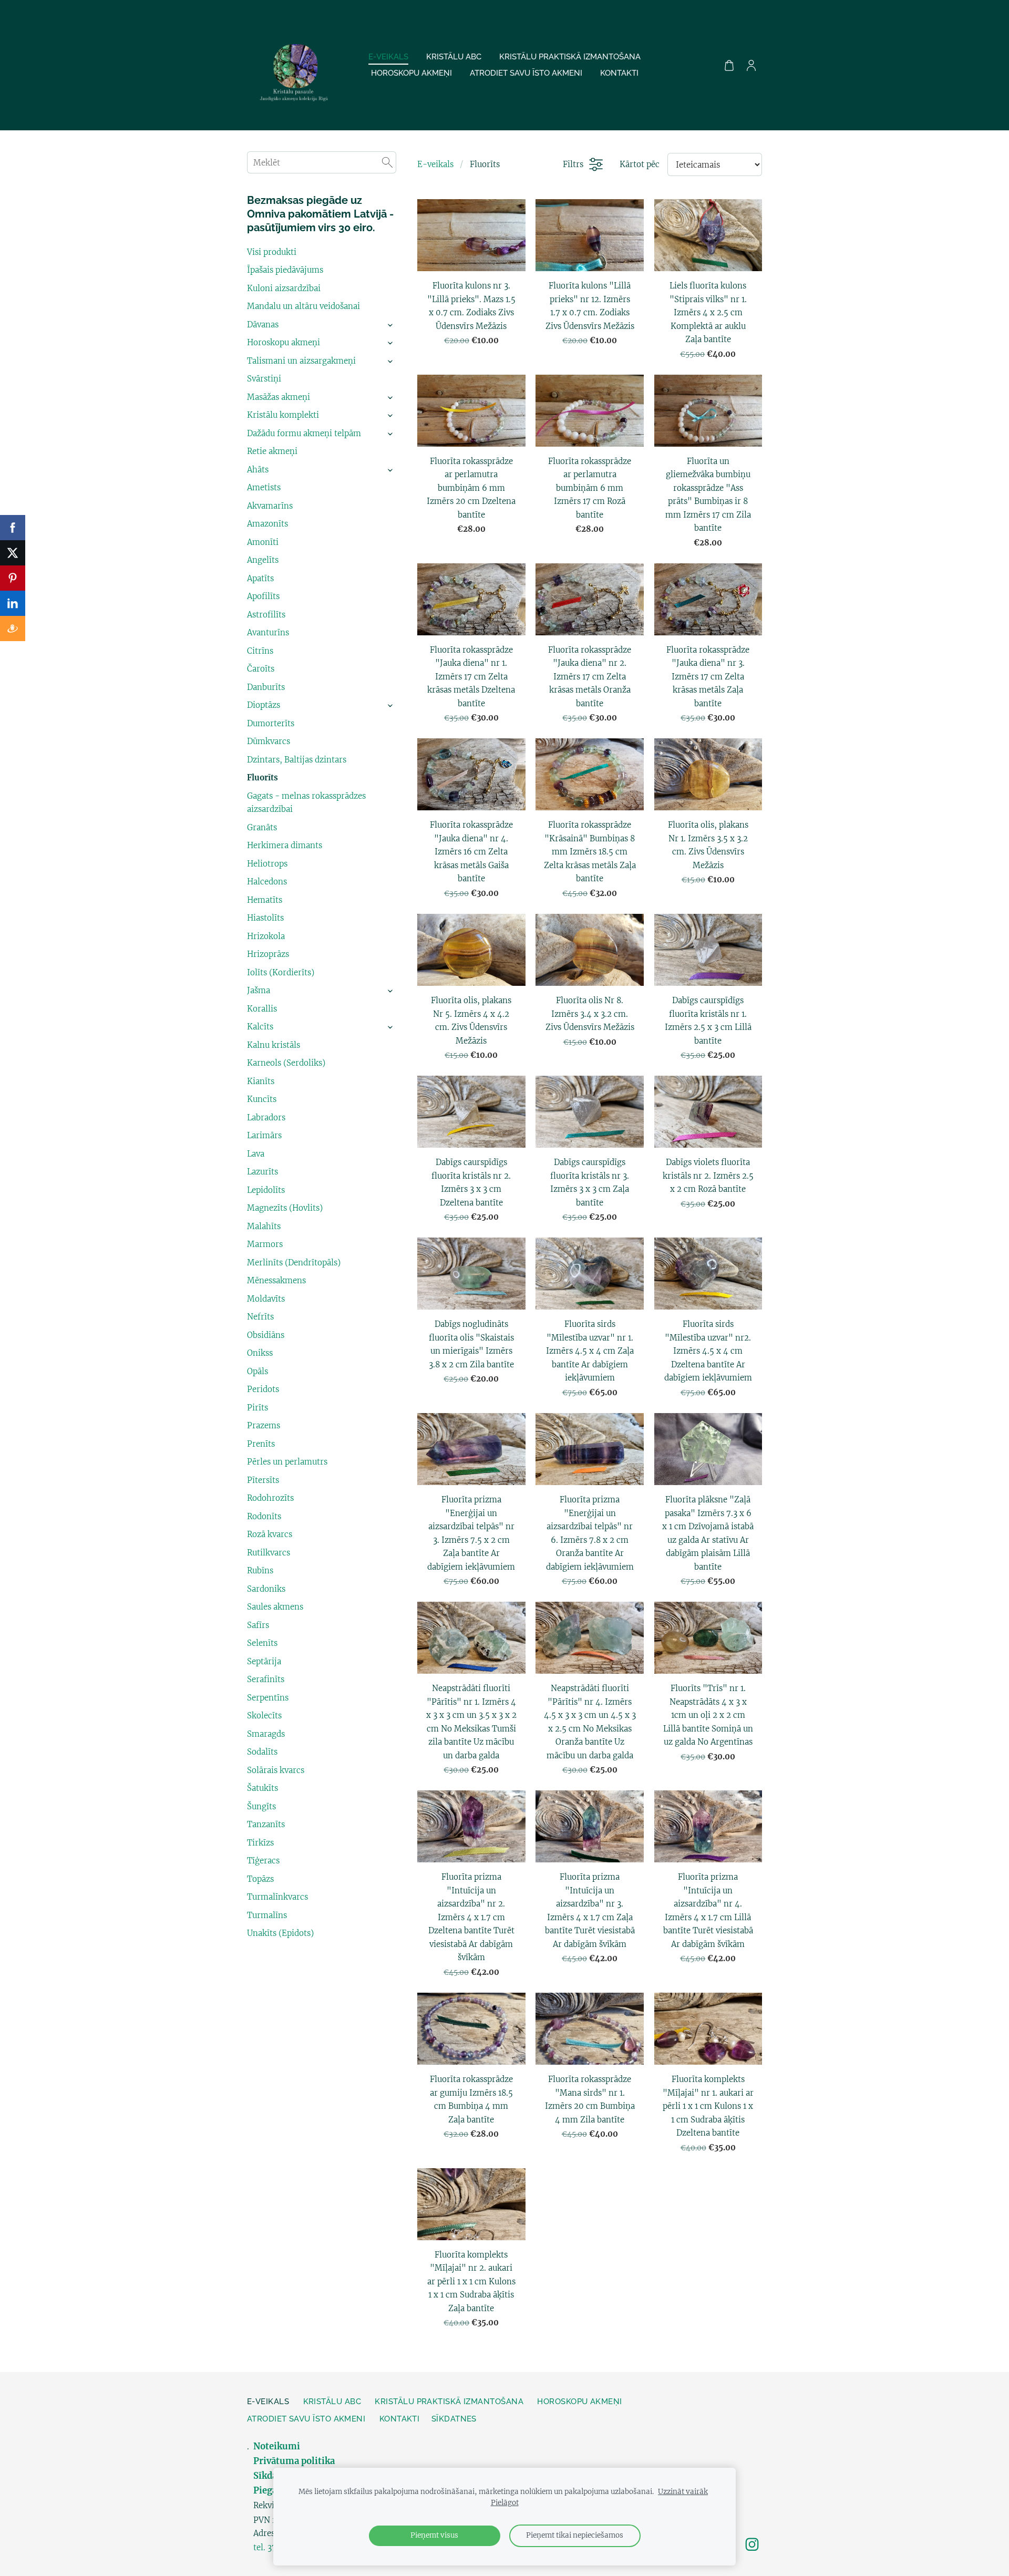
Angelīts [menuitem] (263, 560)
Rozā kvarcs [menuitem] (270, 1534)
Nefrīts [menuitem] (260, 1317)
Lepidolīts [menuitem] (266, 1190)
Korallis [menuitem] (262, 1009)
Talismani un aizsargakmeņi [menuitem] (301, 361)
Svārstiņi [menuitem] (264, 379)
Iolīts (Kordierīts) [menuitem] (281, 972)
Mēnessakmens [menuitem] (276, 1280)
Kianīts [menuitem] (261, 1081)
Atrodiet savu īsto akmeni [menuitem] (526, 73)
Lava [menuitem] (256, 1154)
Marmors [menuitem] (265, 1244)
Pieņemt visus (434, 2535)
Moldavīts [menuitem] (266, 1299)
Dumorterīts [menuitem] (271, 723)
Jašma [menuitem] (259, 990)
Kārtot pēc (640, 164)
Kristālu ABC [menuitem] (454, 57)
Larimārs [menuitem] (264, 1135)
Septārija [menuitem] (264, 1661)
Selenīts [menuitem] (262, 1643)
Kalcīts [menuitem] (260, 1027)
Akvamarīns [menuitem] (270, 506)
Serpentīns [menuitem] (268, 1698)
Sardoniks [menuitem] (266, 1589)
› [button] (391, 325)
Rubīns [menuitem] (260, 1570)
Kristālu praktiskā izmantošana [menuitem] (570, 57)
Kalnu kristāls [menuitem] (274, 1045)
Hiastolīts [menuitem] (265, 918)
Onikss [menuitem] (260, 1353)
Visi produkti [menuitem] (272, 252)
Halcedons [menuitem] (267, 882)
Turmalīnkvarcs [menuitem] (277, 1897)
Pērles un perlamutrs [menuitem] (287, 1462)
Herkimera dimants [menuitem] (285, 845)
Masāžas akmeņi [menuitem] (279, 397)
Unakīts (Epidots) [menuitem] (280, 1933)
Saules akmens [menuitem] (275, 1607)
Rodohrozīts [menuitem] (270, 1498)
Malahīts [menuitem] (264, 1226)
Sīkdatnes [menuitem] (454, 2419)
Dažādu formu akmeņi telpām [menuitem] (304, 433)
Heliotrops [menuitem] (267, 864)
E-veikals (435, 164)
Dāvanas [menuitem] (263, 324)
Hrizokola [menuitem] (266, 936)
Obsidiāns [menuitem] (266, 1335)
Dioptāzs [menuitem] (264, 705)
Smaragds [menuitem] (266, 1734)
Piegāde (270, 2491)
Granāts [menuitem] (262, 827)
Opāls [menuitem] (258, 1371)
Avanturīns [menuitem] (268, 632)
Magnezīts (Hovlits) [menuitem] (285, 1208)
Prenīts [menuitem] (261, 1444)
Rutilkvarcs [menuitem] (269, 1553)
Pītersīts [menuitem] (263, 1480)
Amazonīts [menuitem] (267, 524)
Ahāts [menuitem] (258, 470)
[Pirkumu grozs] (729, 65)
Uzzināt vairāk (683, 2492)
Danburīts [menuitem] (266, 687)
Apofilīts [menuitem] (263, 596)
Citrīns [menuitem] (260, 651)
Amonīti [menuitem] (263, 542)
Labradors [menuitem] (266, 1117)
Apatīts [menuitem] (260, 578)
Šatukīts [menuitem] (262, 1788)
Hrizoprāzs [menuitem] (268, 954)
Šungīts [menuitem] (261, 1806)
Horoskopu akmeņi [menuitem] (411, 73)
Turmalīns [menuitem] (267, 1915)
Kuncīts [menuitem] (262, 1099)
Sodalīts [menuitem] (262, 1752)
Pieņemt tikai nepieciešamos (575, 2535)
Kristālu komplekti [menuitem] (283, 415)
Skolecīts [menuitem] (264, 1715)
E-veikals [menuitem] (388, 57)
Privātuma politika (294, 2461)
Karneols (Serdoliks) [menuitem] (286, 1063)
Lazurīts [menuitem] (262, 1172)
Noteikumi (278, 2446)
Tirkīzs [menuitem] (260, 1843)
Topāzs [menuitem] (260, 1879)
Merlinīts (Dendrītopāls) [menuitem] (294, 1263)
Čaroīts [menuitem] (261, 669)
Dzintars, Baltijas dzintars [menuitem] (297, 760)
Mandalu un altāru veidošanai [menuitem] (303, 306)
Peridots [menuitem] (263, 1389)
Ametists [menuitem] (264, 487)
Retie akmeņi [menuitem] (272, 451)
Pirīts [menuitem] (258, 1408)
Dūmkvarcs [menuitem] (269, 741)
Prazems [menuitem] (264, 1425)
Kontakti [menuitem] (619, 73)
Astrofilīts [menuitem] (266, 615)
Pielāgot (505, 2503)
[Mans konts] (751, 65)
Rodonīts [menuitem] (264, 1516)
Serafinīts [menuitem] (266, 1679)
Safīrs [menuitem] (258, 1625)
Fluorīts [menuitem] (262, 777)
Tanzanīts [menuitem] (266, 1824)
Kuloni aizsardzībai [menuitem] (284, 288)
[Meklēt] (387, 162)
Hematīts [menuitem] (265, 900)
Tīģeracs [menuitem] (263, 1861)
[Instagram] (752, 2544)
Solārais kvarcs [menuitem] (276, 1770)
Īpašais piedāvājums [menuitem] (285, 270)
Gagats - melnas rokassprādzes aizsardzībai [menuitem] (306, 803)
